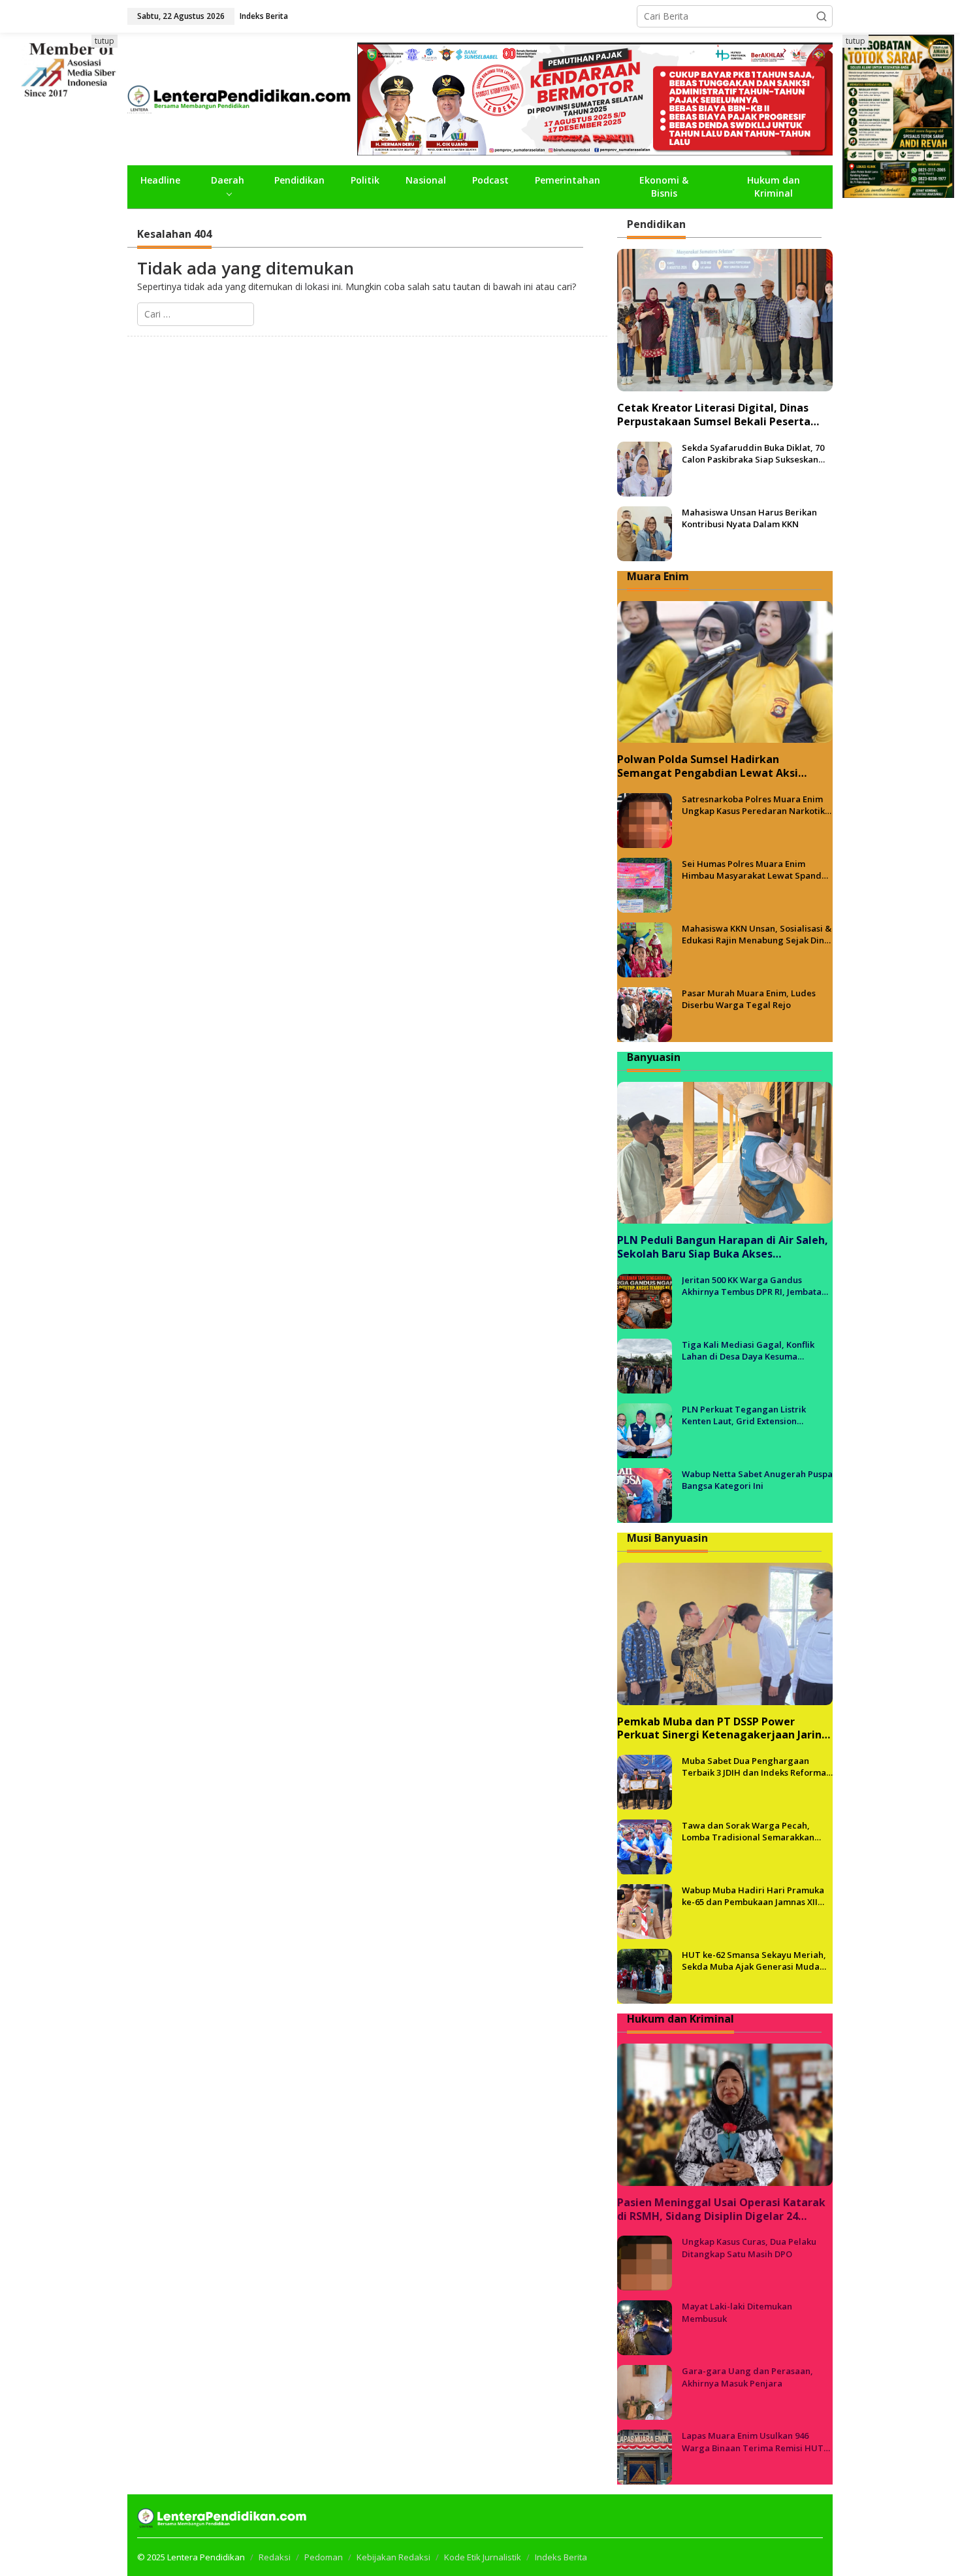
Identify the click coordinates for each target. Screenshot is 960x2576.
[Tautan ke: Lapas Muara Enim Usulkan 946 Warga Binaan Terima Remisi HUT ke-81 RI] (645, 2456)
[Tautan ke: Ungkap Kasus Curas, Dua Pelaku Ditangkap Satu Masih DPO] (645, 2262)
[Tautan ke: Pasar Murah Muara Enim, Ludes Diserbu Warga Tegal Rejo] (645, 1014)
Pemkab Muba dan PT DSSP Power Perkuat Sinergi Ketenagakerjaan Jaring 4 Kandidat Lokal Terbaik (723, 1729)
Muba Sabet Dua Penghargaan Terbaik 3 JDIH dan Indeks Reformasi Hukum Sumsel (757, 1767)
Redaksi (275, 2557)
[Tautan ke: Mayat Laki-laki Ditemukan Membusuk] (645, 2327)
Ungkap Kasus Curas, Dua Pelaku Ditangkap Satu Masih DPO (749, 2247)
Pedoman (324, 2557)
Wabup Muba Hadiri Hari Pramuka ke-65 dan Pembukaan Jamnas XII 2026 (753, 1896)
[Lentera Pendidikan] (242, 98)
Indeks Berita (561, 2557)
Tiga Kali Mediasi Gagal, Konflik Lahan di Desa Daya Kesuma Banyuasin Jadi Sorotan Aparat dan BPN (754, 1350)
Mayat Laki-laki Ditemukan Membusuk (737, 2312)
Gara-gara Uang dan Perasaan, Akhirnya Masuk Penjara (747, 2377)
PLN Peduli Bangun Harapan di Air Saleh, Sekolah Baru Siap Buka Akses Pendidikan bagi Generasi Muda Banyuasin (723, 1247)
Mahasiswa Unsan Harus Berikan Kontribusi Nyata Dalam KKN (749, 518)
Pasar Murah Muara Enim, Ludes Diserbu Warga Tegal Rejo (749, 999)
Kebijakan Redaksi (393, 2557)
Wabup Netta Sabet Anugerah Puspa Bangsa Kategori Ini (757, 1480)
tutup (104, 41)
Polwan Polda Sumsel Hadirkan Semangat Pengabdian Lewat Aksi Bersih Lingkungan (708, 766)
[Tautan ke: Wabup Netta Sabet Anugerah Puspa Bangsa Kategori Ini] (645, 1494)
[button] (822, 16)
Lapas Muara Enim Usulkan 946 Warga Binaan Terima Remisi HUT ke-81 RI (753, 2441)
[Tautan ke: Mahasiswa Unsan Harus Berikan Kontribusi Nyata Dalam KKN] (645, 532)
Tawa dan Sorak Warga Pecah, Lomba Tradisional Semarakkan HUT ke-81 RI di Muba (748, 1831)
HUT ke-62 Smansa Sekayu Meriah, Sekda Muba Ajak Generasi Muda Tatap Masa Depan (754, 1961)
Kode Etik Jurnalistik (483, 2557)
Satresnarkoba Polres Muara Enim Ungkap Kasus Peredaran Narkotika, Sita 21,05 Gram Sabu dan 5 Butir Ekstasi (757, 805)
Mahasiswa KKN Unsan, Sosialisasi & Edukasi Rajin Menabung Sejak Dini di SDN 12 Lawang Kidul (757, 934)
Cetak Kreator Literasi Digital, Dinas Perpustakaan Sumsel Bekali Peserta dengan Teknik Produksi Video (714, 415)
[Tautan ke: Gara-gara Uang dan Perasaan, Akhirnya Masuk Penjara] (645, 2391)
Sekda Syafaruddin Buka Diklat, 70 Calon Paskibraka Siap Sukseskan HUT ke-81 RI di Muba (753, 453)
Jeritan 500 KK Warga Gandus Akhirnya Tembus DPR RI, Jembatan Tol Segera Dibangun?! (754, 1286)
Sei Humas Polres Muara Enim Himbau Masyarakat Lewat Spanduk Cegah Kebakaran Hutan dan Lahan (757, 870)
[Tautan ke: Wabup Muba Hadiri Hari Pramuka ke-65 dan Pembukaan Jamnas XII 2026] (645, 1911)
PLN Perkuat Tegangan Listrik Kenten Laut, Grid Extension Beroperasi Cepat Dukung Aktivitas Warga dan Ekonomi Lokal (754, 1415)
